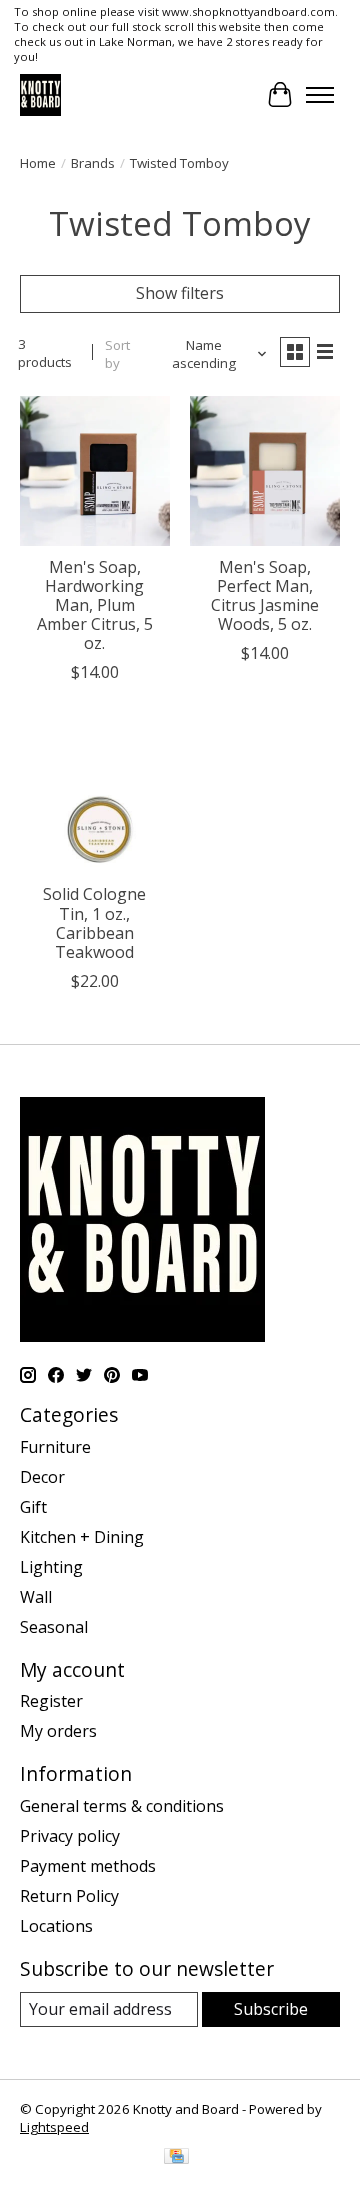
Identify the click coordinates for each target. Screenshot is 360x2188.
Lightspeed (54, 2127)
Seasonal (54, 1627)
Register (51, 1701)
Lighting (51, 1567)
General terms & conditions (122, 1806)
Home (38, 163)
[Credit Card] (176, 2158)
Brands (93, 163)
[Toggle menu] (320, 95)
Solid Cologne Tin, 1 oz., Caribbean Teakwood (94, 923)
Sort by (117, 354)
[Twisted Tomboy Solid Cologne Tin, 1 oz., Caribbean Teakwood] (95, 798)
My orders (58, 1731)
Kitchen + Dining (82, 1537)
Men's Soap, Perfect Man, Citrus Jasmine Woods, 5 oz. (265, 596)
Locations (56, 1926)
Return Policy (69, 1896)
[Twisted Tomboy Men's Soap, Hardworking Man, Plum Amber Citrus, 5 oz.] (95, 471)
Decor (42, 1477)
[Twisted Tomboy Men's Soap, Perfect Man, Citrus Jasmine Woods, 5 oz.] (265, 471)
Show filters (180, 293)
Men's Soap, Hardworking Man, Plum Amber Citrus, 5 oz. (95, 605)
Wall (36, 1597)
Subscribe (271, 2009)
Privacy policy (70, 1836)
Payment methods (88, 1866)
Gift (33, 1507)
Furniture (55, 1447)
